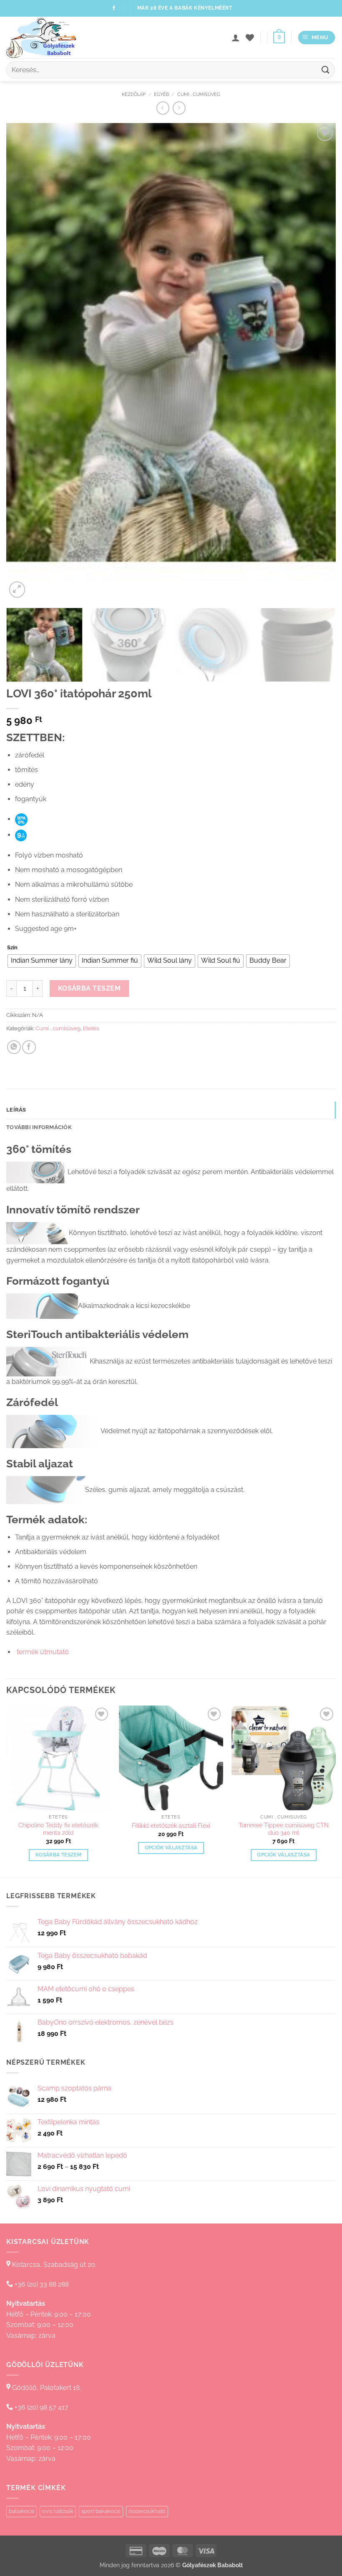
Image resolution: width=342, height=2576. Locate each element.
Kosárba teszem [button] (58, 1855)
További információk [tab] (39, 1127)
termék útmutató (42, 1652)
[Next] (319, 361)
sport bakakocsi (101, 2511)
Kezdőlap (134, 94)
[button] (279, 38)
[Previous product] (179, 108)
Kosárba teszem (89, 988)
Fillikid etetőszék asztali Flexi (171, 1825)
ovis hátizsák (58, 2511)
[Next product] (163, 108)
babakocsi (21, 2511)
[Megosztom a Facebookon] (29, 1047)
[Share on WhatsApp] (14, 1047)
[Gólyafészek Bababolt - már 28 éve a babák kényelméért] (48, 38)
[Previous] (23, 361)
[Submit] (326, 70)
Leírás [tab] (16, 1110)
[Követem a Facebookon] (114, 8)
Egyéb (161, 94)
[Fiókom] (236, 38)
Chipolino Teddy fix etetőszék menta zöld (58, 1829)
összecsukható (147, 2511)
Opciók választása (171, 1848)
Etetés (91, 1028)
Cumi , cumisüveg (199, 94)
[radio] (42, 961)
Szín (12, 948)
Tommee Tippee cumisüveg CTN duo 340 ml (284, 1829)
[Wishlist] (250, 38)
